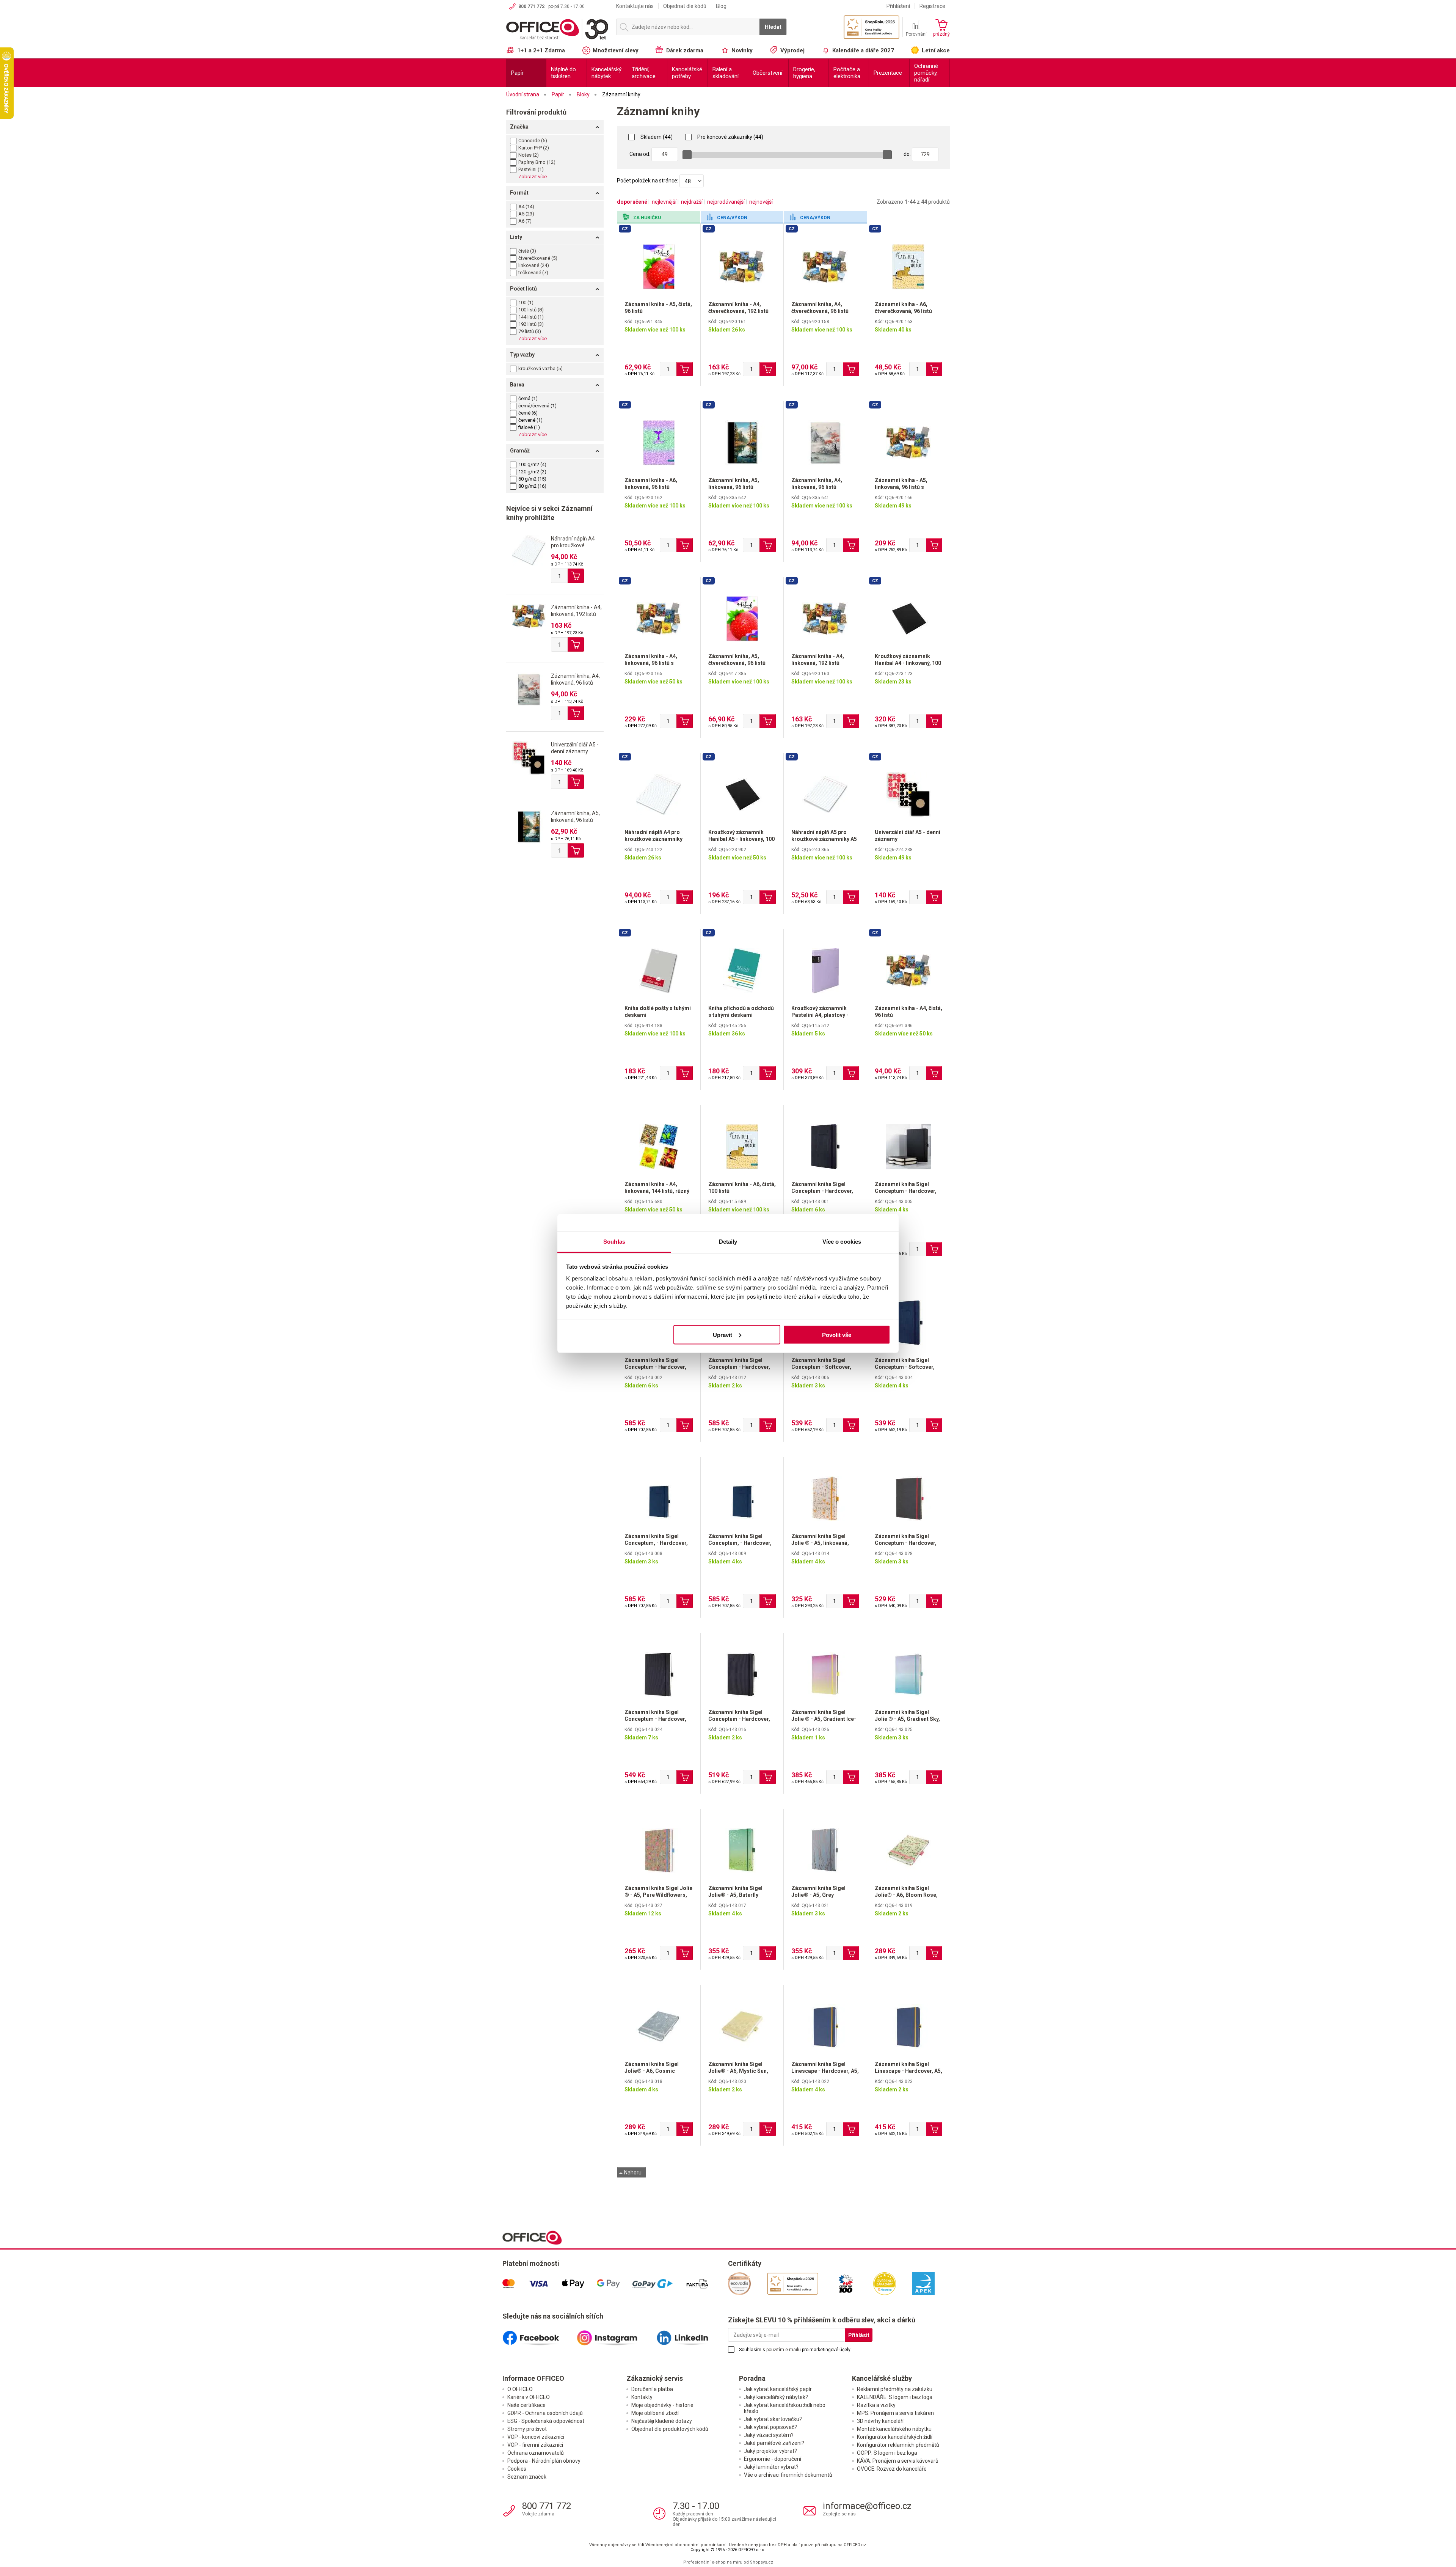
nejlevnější (664, 202)
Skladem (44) (656, 137)
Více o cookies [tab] (842, 1242)
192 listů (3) (531, 324)
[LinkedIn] (691, 2335)
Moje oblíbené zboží (655, 2413)
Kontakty (642, 2397)
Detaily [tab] (728, 1242)
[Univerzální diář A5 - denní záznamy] (529, 757)
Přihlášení (898, 6)
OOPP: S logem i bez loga (887, 2453)
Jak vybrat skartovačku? (773, 2419)
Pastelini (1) (531, 169)
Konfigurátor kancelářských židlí (895, 2437)
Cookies (517, 2469)
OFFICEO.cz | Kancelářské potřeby (557, 30)
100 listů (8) (531, 310)
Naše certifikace (526, 2405)
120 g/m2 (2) (532, 472)
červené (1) (530, 420)
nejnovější (761, 202)
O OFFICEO (520, 2389)
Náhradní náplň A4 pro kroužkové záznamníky (573, 545)
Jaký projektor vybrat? (770, 2451)
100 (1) (526, 302)
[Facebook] (540, 2335)
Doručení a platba (652, 2389)
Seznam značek (527, 2477)
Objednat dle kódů (685, 6)
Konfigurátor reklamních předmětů (898, 2445)
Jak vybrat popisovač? (770, 2427)
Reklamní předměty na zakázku (895, 2389)
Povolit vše (837, 1335)
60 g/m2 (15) (532, 479)
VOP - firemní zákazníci (535, 2445)
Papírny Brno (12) (537, 162)
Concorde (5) (533, 141)
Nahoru (632, 2173)
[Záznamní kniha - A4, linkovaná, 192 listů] (529, 616)
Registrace (932, 6)
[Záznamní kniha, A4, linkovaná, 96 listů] (529, 689)
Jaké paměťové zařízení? (774, 2443)
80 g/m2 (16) (532, 486)
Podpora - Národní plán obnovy (544, 2461)
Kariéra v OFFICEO (529, 2397)
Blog (721, 6)
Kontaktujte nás (635, 6)
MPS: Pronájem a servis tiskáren (895, 2413)
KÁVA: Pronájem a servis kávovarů (898, 2461)
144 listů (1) (531, 317)
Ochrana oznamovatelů (536, 2453)
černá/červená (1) (537, 406)
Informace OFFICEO (533, 2378)
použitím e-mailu (784, 2350)
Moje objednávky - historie (662, 2405)
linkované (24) (534, 265)
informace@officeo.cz (867, 2506)
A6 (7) (525, 221)
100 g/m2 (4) (532, 464)
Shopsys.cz (762, 2562)
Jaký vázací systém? (769, 2435)
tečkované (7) (533, 273)
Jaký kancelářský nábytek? (776, 2397)
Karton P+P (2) (534, 148)
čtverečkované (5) (538, 258)
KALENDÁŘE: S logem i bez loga (895, 2397)
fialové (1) (529, 427)
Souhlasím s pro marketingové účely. (795, 2350)
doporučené (632, 202)
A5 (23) (526, 214)
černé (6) (528, 413)
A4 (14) (526, 207)
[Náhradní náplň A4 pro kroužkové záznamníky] (529, 550)
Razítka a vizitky (876, 2405)
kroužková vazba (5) (541, 368)
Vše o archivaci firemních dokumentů (788, 2475)
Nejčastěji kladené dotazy (662, 2421)
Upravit (723, 1335)
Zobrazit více (533, 177)
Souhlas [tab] (614, 1242)
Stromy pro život (527, 2429)
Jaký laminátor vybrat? (771, 2467)
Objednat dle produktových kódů (670, 2429)
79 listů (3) (530, 331)
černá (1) (528, 398)
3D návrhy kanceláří (880, 2421)
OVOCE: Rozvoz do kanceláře (892, 2469)
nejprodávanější (726, 202)
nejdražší (692, 202)
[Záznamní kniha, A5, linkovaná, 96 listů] (529, 826)
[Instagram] (615, 2335)
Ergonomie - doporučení (773, 2459)
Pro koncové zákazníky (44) (730, 137)
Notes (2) (529, 155)
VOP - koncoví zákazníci (536, 2437)
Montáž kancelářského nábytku (894, 2429)
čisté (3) (527, 251)
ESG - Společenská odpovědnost (546, 2421)
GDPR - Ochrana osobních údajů (545, 2413)
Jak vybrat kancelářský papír (778, 2389)
